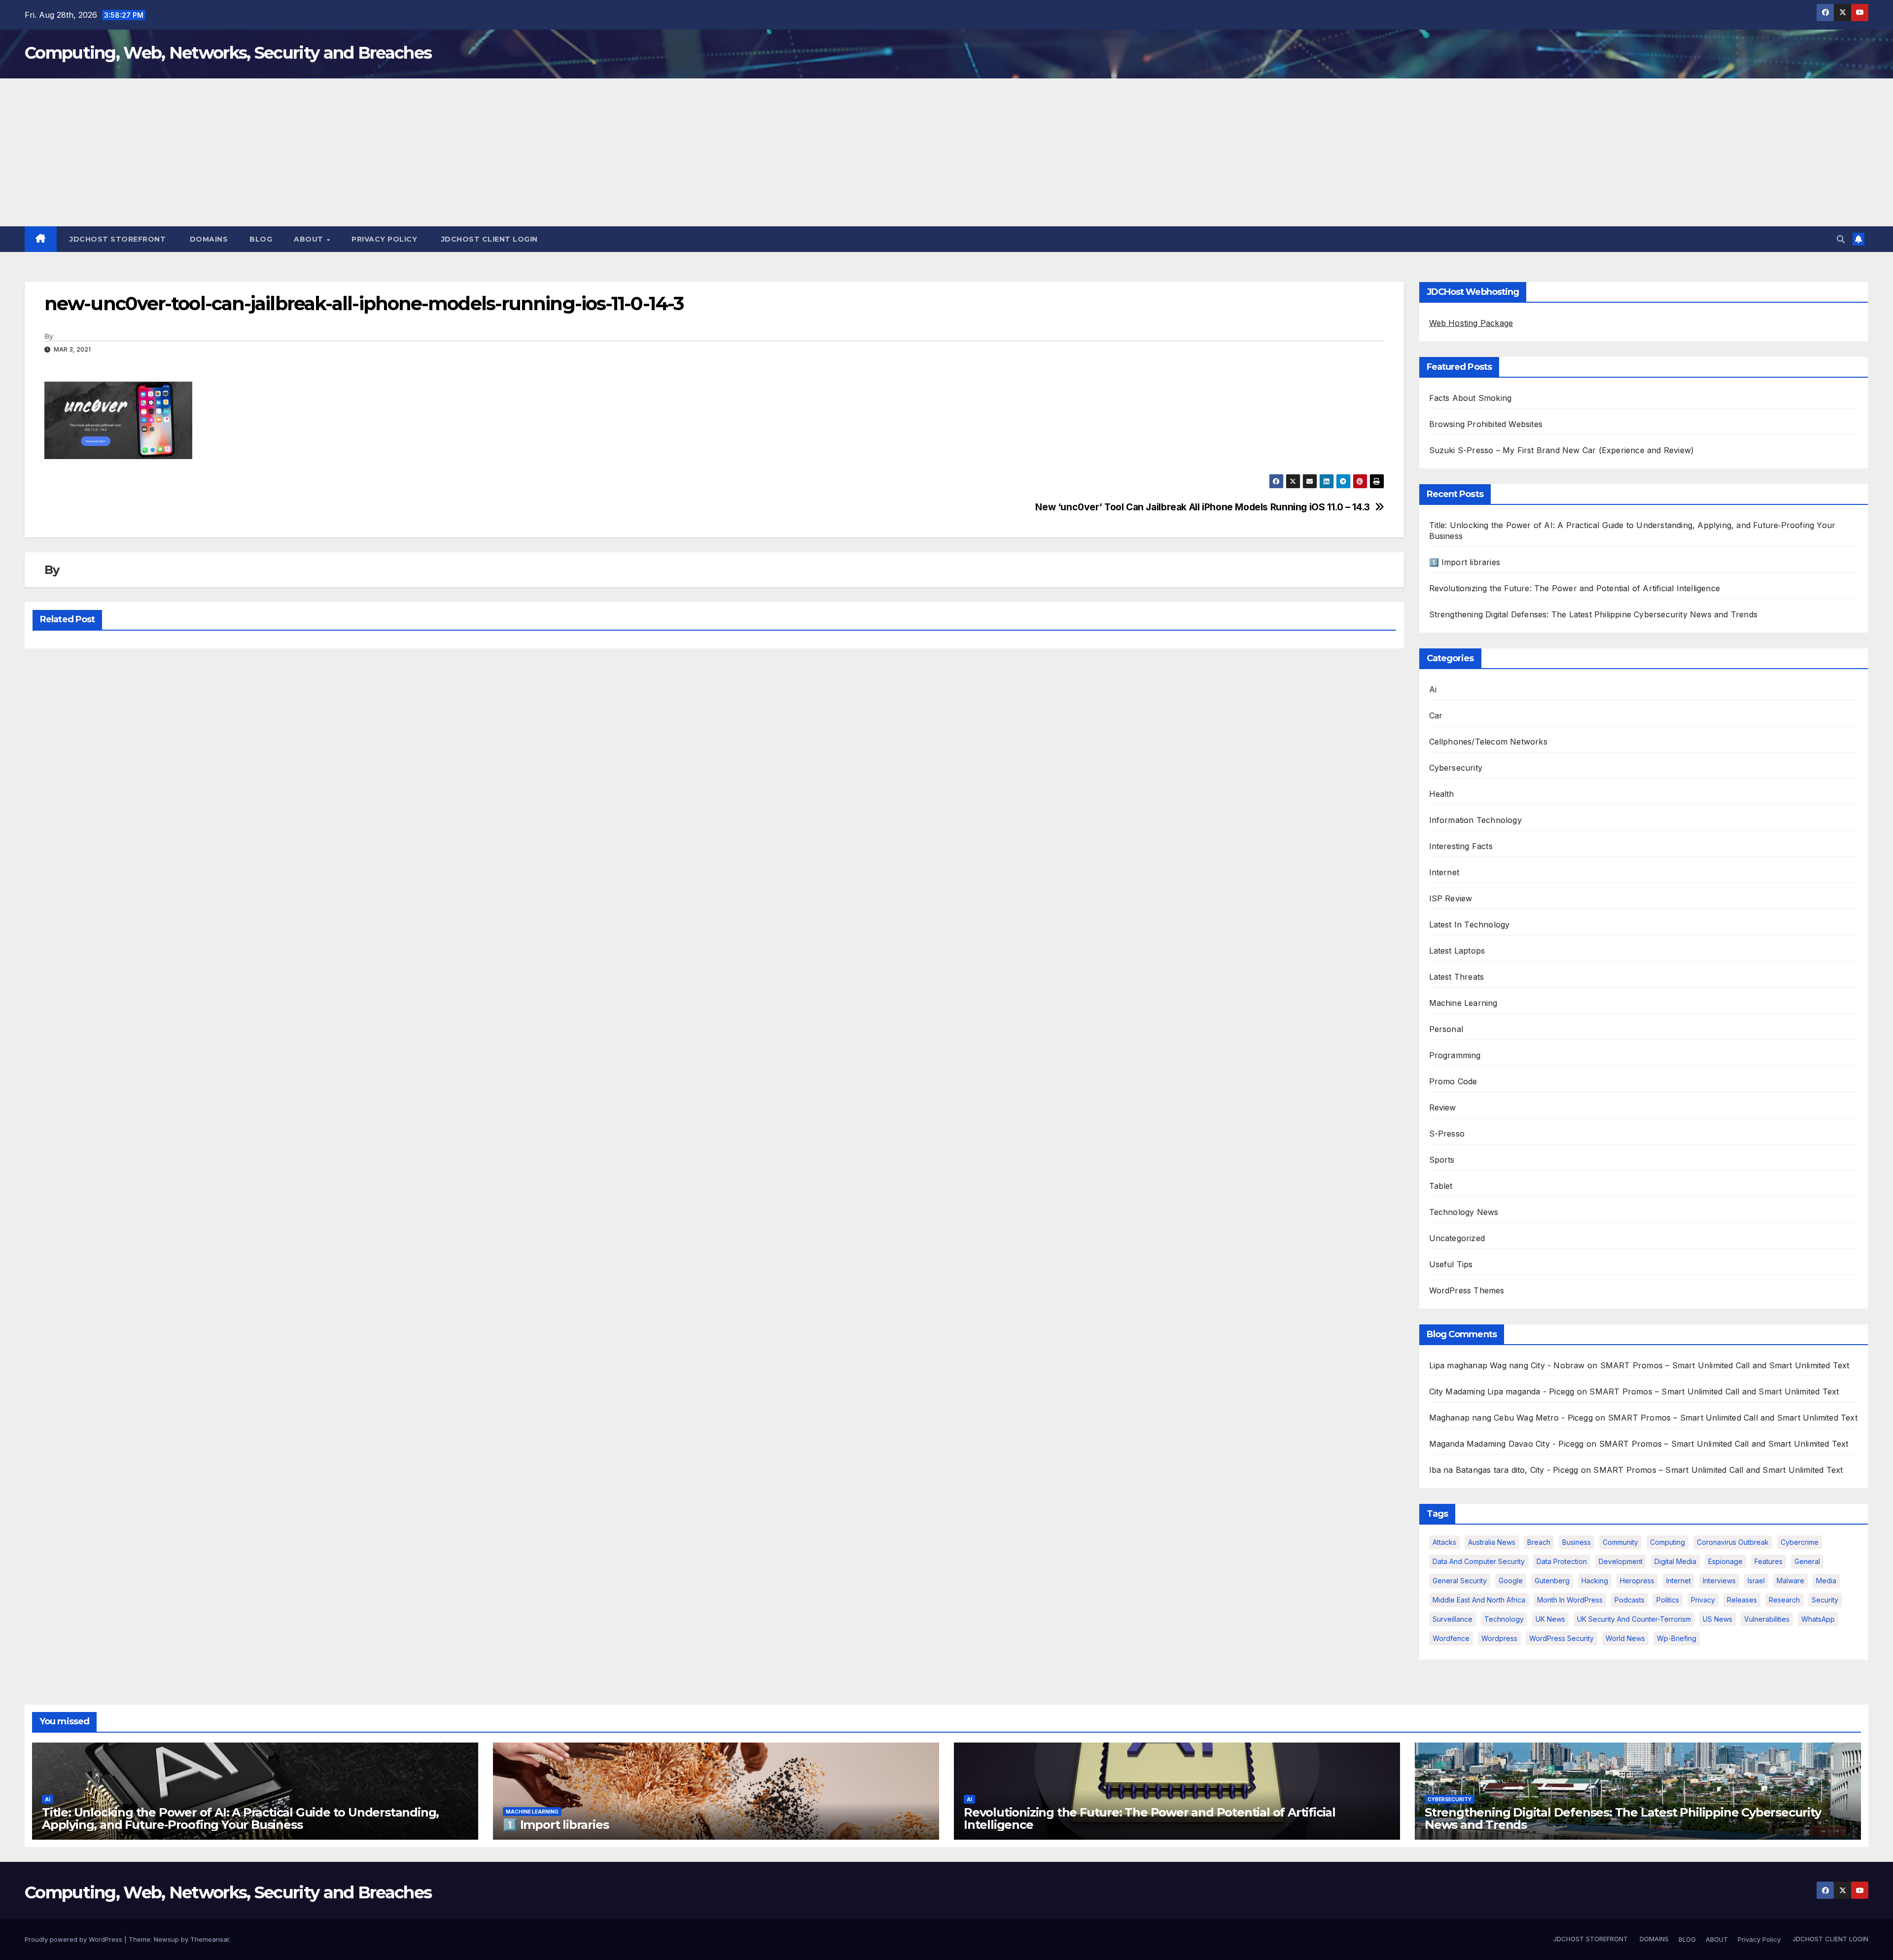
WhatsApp (1818, 1619)
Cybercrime (1800, 1542)
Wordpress (1499, 1638)
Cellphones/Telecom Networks (1488, 742)
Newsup (166, 1939)
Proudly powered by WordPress (74, 1939)
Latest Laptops (1457, 951)
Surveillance (1453, 1619)
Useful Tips (1451, 1264)
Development (1621, 1561)
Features (1769, 1561)
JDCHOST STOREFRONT (117, 239)
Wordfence (1451, 1638)
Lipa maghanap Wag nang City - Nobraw (1507, 1365)
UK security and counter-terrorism (1634, 1619)
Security (1825, 1600)
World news (1625, 1638)
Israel (1756, 1581)
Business (1577, 1542)
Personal (1446, 1029)
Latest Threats (1457, 977)
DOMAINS (208, 239)
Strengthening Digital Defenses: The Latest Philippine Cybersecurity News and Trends (1594, 614)
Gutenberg (1552, 1581)
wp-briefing (1677, 1638)
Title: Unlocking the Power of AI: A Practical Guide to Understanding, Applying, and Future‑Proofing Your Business (240, 1818)
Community (1620, 1542)
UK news (1550, 1619)
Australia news (1492, 1542)
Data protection (1562, 1561)
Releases (1742, 1600)
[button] (1841, 239)
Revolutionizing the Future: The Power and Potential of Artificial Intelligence (1575, 588)
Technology (1504, 1619)
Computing (1667, 1542)
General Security (1460, 1581)
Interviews (1719, 1581)
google (1511, 1581)
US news (1718, 1619)
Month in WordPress (1570, 1600)
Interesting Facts (1461, 846)
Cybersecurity (1456, 768)
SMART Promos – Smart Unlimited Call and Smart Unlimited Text (1725, 1365)
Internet (1444, 872)
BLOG (261, 239)
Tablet (1441, 1186)
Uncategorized (1457, 1238)
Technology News (1464, 1212)
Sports (1442, 1160)
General (1807, 1561)
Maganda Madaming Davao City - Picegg (1507, 1444)
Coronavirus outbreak (1733, 1542)
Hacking (1595, 1581)
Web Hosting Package (1471, 323)
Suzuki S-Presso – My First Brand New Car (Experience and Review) (1562, 450)
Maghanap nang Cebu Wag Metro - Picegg (1511, 1418)
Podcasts (1630, 1600)
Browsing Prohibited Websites (1486, 424)
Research (1784, 1600)
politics (1668, 1600)
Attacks (1444, 1542)
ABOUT (310, 239)
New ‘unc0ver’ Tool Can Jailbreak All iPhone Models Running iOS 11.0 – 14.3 (1203, 507)
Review (1443, 1107)
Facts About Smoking (1471, 398)
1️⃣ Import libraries (1465, 562)
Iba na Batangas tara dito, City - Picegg (1504, 1470)
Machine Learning (1463, 1003)
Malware (1790, 1581)
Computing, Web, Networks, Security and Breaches (228, 53)
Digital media (1675, 1561)
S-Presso (1447, 1134)
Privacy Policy (384, 239)
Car (1436, 715)
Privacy (1703, 1600)
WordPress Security (1561, 1638)
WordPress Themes (1467, 1290)
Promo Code (1453, 1081)
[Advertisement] (946, 152)
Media (1826, 1581)
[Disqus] (714, 784)
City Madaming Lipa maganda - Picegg (1502, 1391)
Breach (1539, 1542)
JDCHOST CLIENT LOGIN (488, 239)
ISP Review (1451, 898)
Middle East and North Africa (1479, 1600)
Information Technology (1475, 820)
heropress (1637, 1581)
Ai (1433, 689)
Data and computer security (1479, 1561)
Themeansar (210, 1939)
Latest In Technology (1470, 925)
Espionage (1725, 1561)
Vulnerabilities (1767, 1619)
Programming (1455, 1055)
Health (1442, 794)
